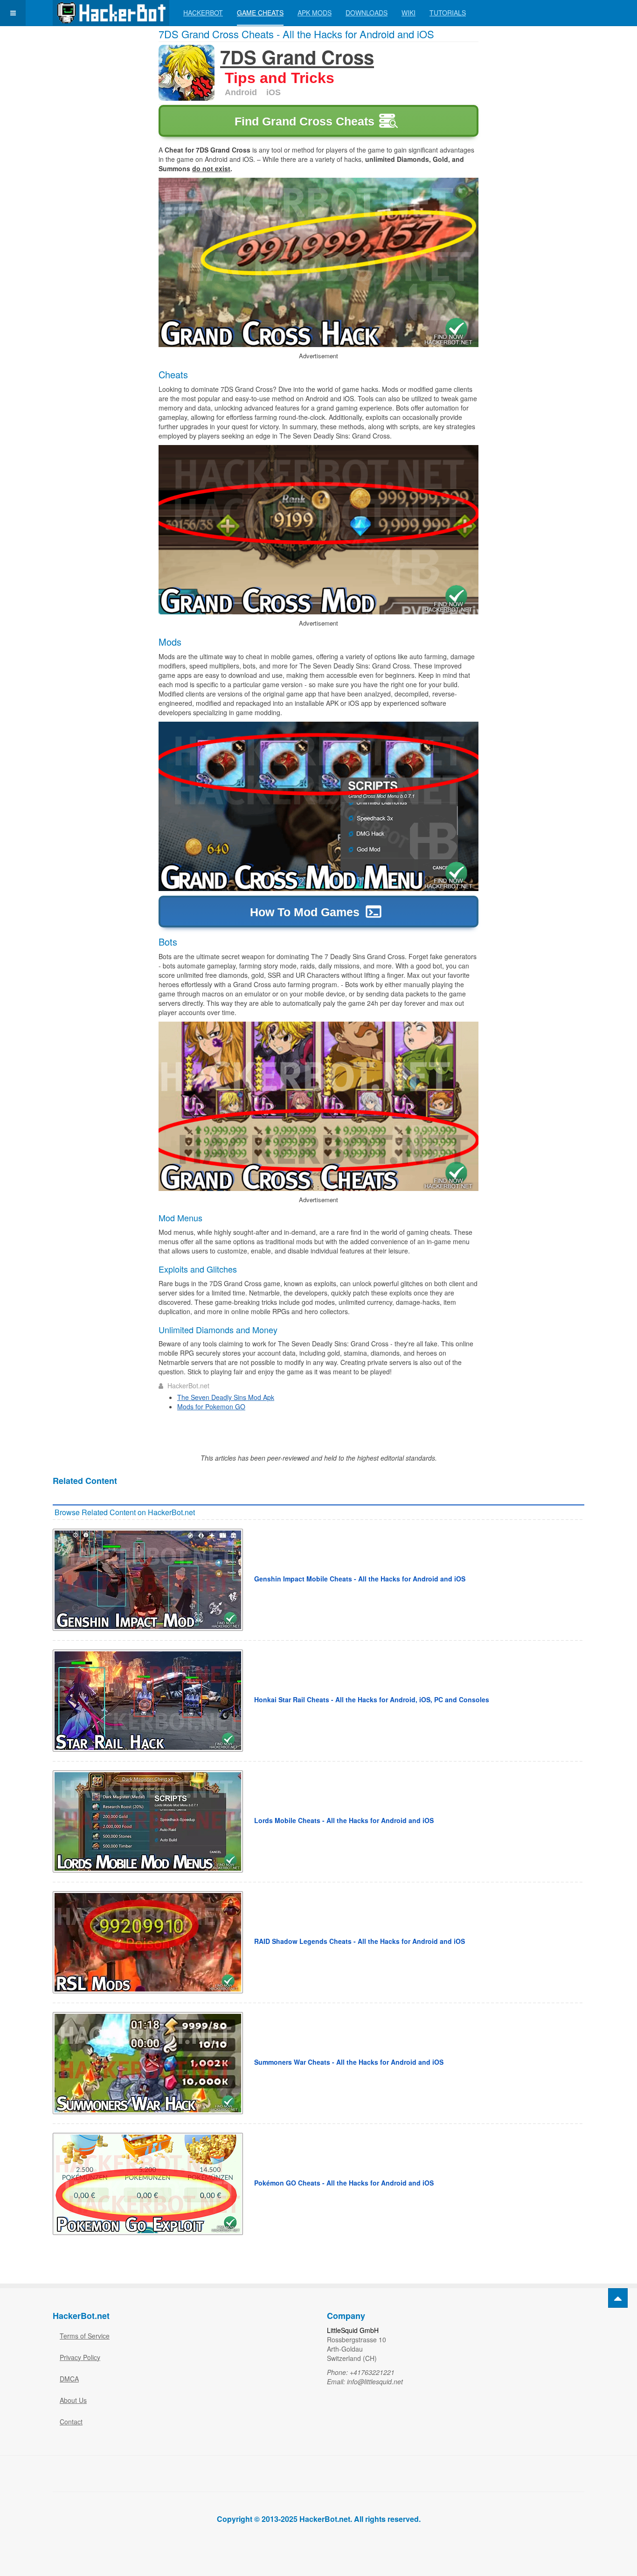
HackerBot (203, 13)
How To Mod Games (305, 912)
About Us (73, 2400)
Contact (71, 2422)
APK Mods (315, 13)
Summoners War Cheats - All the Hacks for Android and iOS (349, 2062)
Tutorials (448, 13)
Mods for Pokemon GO (211, 1406)
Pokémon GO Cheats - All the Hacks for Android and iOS (344, 2183)
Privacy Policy (80, 2357)
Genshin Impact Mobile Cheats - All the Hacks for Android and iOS (360, 1579)
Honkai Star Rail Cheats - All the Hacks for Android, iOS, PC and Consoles (372, 1699)
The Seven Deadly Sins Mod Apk (226, 1397)
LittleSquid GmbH (353, 2330)
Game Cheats (260, 13)
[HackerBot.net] (111, 13)
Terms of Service (85, 2336)
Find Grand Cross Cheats (305, 121)
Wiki (409, 13)
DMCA (69, 2379)
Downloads (367, 13)
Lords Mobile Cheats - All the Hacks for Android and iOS (344, 1820)
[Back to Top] (618, 2298)
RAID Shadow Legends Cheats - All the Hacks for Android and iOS (360, 1941)
